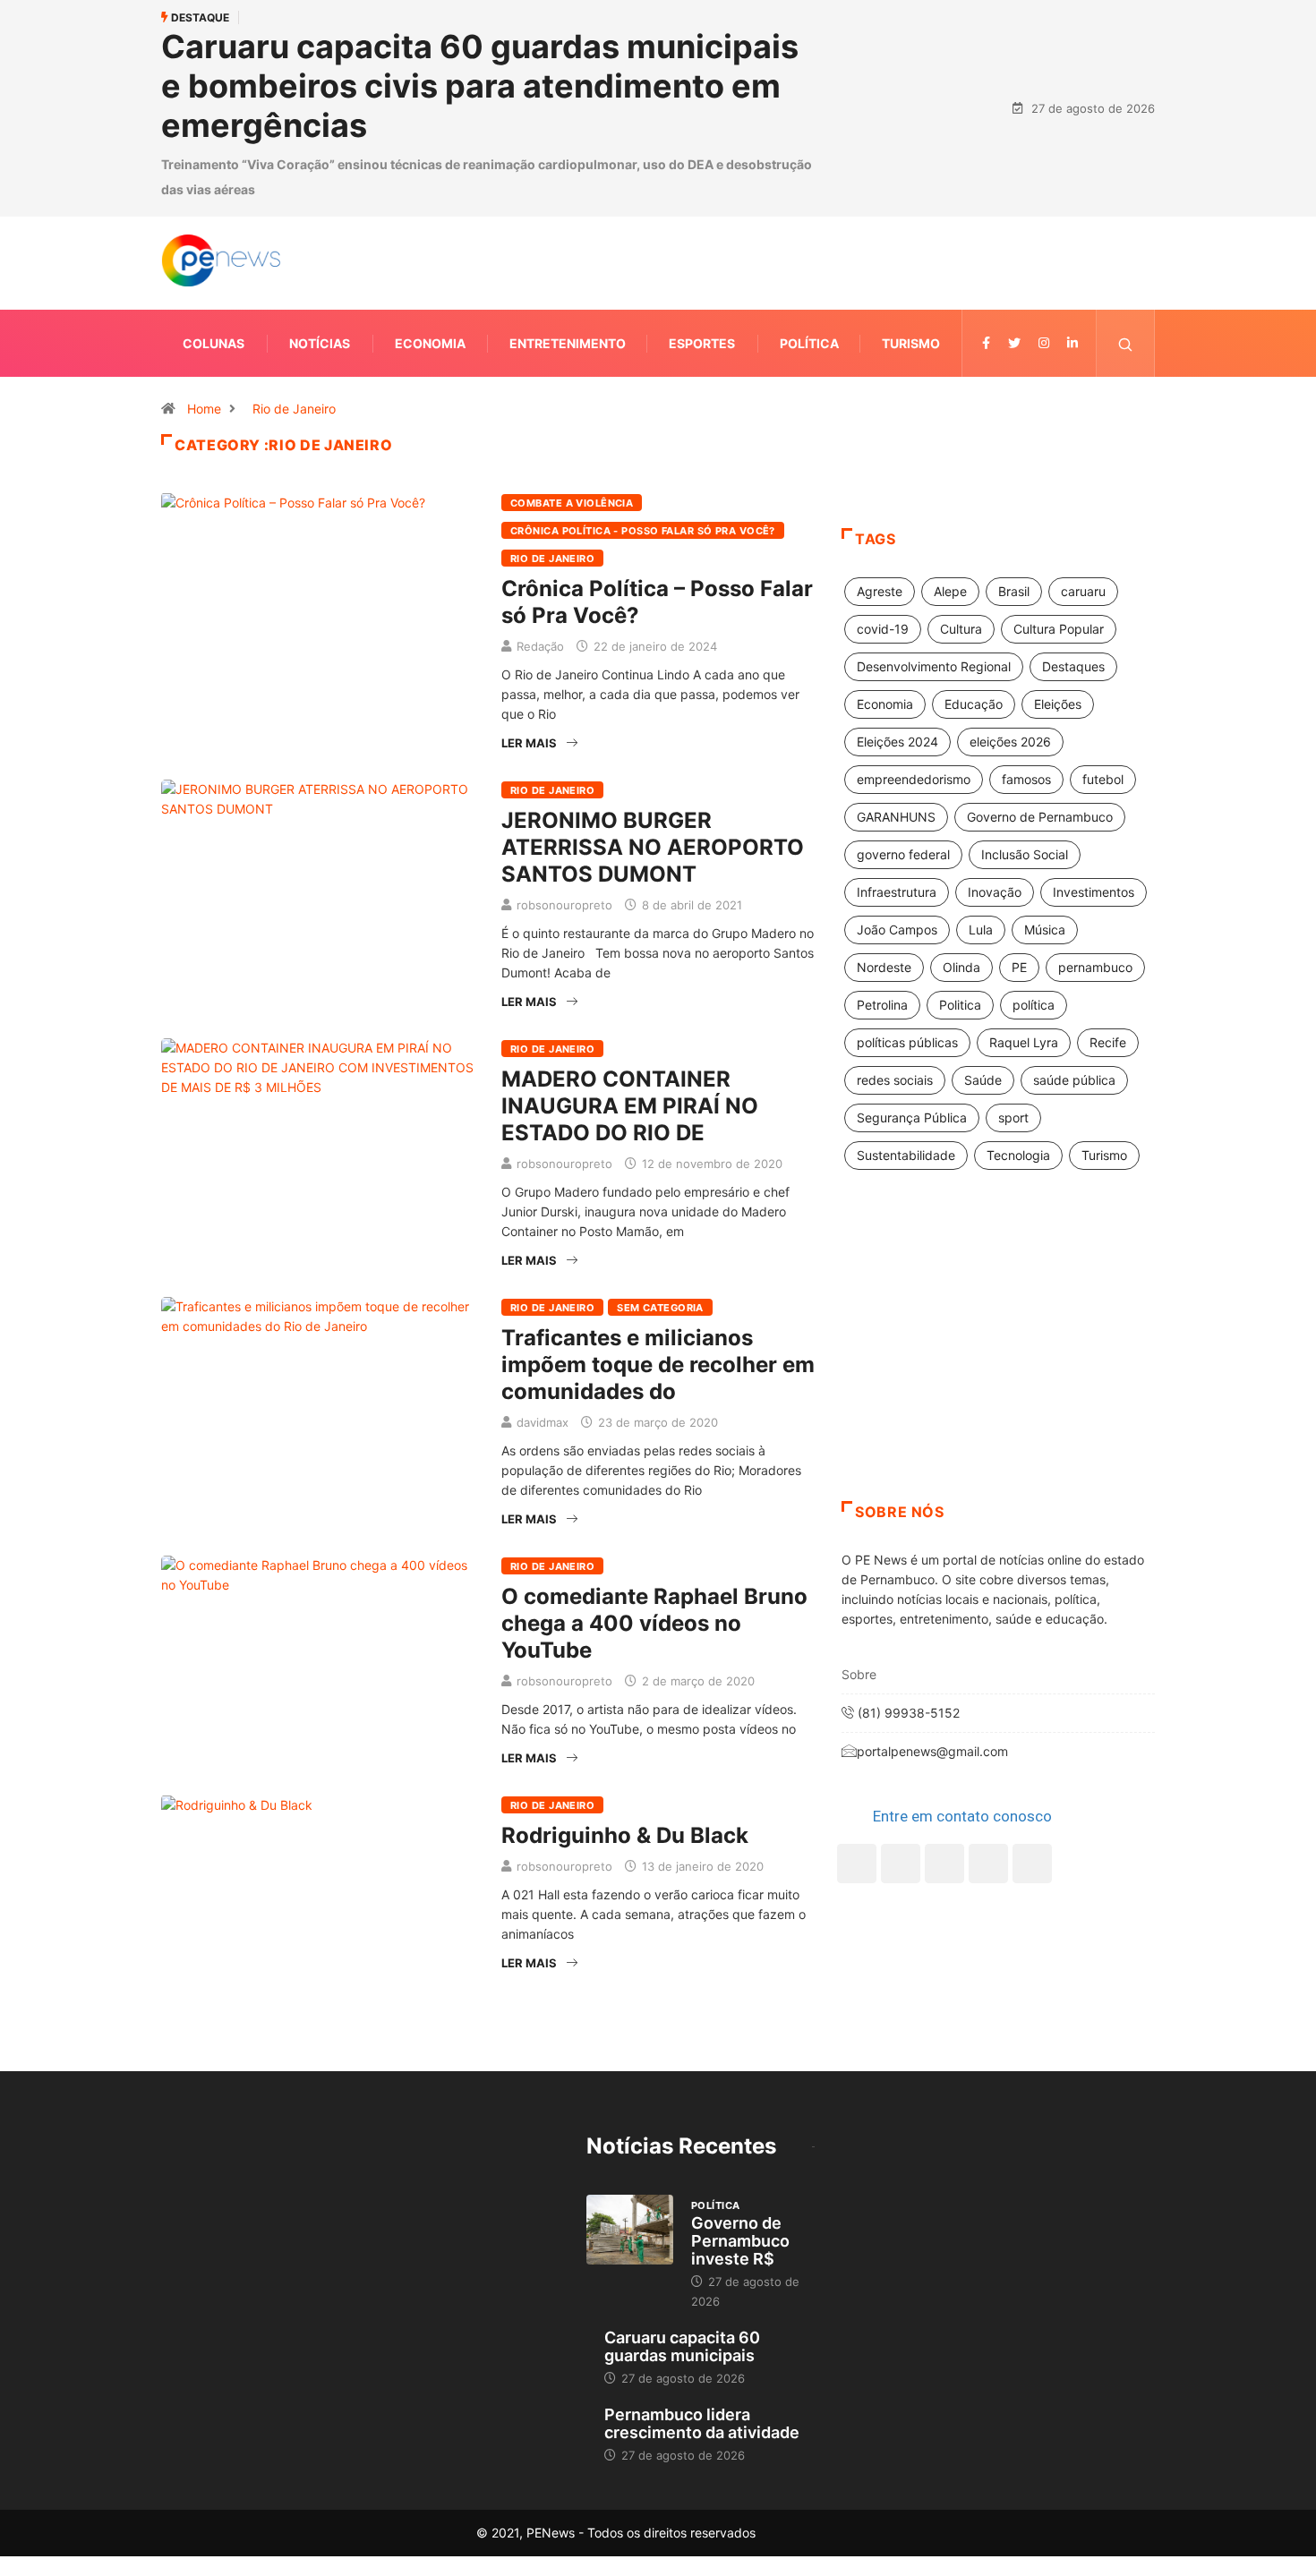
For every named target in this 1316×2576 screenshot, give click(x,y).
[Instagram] (988, 1864)
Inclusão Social (1025, 854)
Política (809, 343)
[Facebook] (857, 1864)
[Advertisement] (998, 1358)
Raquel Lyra (1024, 1042)
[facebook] (986, 343)
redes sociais (895, 1080)
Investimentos (1094, 892)
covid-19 (883, 629)
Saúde (983, 1080)
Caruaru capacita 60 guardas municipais (682, 2346)
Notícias (320, 343)
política (1034, 1005)
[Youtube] (1032, 1864)
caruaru (1083, 591)
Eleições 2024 (897, 742)
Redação (540, 646)
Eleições (1058, 704)
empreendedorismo (914, 779)
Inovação (995, 892)
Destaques (1073, 666)
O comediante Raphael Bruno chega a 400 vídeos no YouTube (654, 1623)
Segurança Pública (912, 1117)
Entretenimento (568, 343)
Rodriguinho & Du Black (625, 1835)
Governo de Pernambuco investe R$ (740, 2241)
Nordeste (884, 967)
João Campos (897, 930)
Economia (430, 343)
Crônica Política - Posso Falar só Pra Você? (643, 531)
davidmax (543, 1422)
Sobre (859, 1674)
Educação (974, 704)
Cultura (961, 629)
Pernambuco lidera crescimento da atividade (702, 2423)
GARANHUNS (896, 817)
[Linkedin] (1072, 343)
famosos (1026, 779)
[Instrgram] (1044, 343)
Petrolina (882, 1005)
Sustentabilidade (906, 1155)
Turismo (911, 343)
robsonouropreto (564, 905)
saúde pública (1074, 1080)
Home (204, 409)
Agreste (880, 591)
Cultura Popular (1059, 629)
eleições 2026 (1010, 742)
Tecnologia (1018, 1155)
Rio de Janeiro (294, 409)
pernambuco (1095, 967)
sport (1013, 1117)
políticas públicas (907, 1042)
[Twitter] (1014, 343)
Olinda (961, 967)
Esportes (702, 343)
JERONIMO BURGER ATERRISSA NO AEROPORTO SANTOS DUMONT (653, 847)
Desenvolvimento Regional (934, 666)
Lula (981, 930)
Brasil (1014, 591)
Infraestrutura (897, 892)
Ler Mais (529, 743)
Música (1045, 930)
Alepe (950, 591)
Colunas (214, 343)
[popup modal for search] (1126, 343)
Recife (1108, 1042)
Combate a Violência (572, 503)
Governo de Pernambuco (1040, 817)
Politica (960, 1005)
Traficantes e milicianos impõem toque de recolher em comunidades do (658, 1365)
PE (1019, 967)
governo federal (903, 854)
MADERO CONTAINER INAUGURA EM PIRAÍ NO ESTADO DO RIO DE (630, 1106)
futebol (1103, 779)
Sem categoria (660, 1308)
